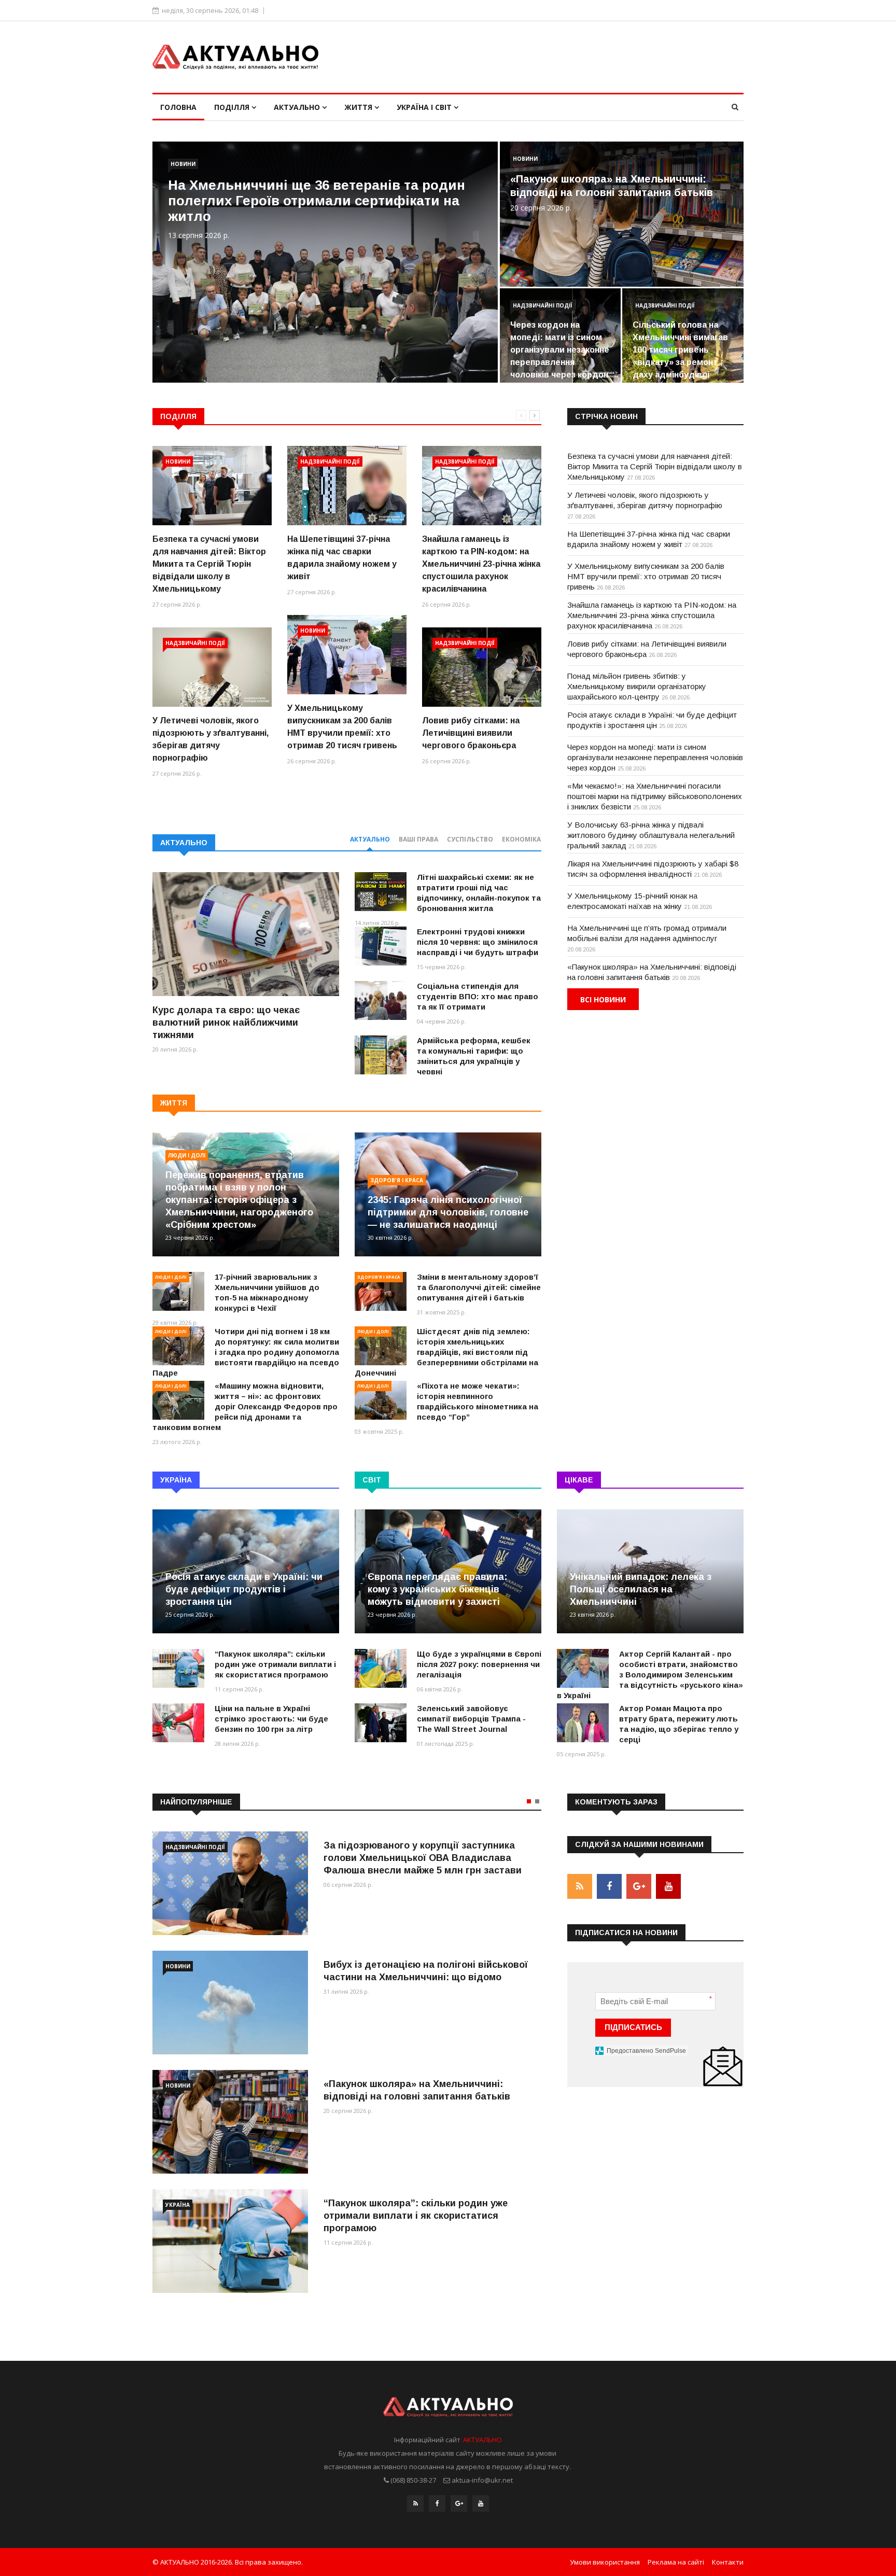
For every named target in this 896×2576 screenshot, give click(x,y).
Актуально (298, 107)
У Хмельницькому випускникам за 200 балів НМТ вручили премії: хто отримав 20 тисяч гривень (646, 576)
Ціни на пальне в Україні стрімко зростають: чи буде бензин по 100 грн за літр (271, 1719)
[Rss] (415, 2503)
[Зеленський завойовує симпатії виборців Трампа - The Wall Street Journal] (381, 1723)
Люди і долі (187, 1155)
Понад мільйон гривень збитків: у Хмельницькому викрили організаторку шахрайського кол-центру (637, 686)
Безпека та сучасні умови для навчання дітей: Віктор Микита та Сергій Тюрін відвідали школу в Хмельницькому (209, 564)
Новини (183, 164)
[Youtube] (481, 2503)
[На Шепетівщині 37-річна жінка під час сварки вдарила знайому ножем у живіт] (347, 486)
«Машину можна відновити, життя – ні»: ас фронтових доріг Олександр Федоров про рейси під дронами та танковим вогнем (245, 1406)
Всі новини (603, 999)
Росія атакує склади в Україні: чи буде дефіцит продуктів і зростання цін (244, 1589)
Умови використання (605, 2562)
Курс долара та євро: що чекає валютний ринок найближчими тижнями (226, 1023)
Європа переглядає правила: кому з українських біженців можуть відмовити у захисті (437, 1589)
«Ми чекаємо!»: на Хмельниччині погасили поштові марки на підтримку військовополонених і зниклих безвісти (655, 796)
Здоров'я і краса (397, 1180)
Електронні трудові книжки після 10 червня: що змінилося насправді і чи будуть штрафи (478, 942)
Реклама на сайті (676, 2562)
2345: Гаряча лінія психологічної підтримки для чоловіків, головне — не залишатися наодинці (448, 1212)
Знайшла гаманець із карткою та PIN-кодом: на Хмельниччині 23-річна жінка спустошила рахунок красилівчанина (481, 564)
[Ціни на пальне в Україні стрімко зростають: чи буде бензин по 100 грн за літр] (178, 1723)
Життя (359, 107)
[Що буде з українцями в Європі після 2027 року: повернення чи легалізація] (381, 1668)
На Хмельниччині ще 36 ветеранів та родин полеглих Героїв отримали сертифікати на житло (317, 201)
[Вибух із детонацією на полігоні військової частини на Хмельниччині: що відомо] (230, 2003)
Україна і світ (425, 107)
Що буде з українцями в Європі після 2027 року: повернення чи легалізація (479, 1664)
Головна (178, 107)
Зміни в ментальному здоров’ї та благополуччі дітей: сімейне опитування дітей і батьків (479, 1287)
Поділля (233, 107)
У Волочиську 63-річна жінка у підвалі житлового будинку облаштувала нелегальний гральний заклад (651, 835)
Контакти (728, 2562)
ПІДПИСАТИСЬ (633, 2027)
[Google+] (459, 2503)
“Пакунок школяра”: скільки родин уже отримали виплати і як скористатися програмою (275, 1664)
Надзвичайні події (543, 305)
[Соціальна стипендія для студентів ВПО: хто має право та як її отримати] (381, 1000)
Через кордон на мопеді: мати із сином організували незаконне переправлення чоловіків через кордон (560, 350)
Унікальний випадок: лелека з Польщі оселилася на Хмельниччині (641, 1589)
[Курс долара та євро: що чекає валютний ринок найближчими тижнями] (246, 934)
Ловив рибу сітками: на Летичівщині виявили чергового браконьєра (471, 733)
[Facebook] (437, 2503)
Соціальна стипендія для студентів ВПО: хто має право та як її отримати (478, 996)
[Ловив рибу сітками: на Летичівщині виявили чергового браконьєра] (482, 667)
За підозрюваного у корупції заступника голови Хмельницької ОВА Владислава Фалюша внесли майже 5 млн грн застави (423, 1858)
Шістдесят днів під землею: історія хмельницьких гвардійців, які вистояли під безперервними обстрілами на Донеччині (446, 1352)
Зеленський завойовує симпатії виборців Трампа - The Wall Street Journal (471, 1719)
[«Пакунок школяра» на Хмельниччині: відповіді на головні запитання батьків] (230, 2122)
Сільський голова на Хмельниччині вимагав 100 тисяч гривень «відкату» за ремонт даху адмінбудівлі (680, 350)
